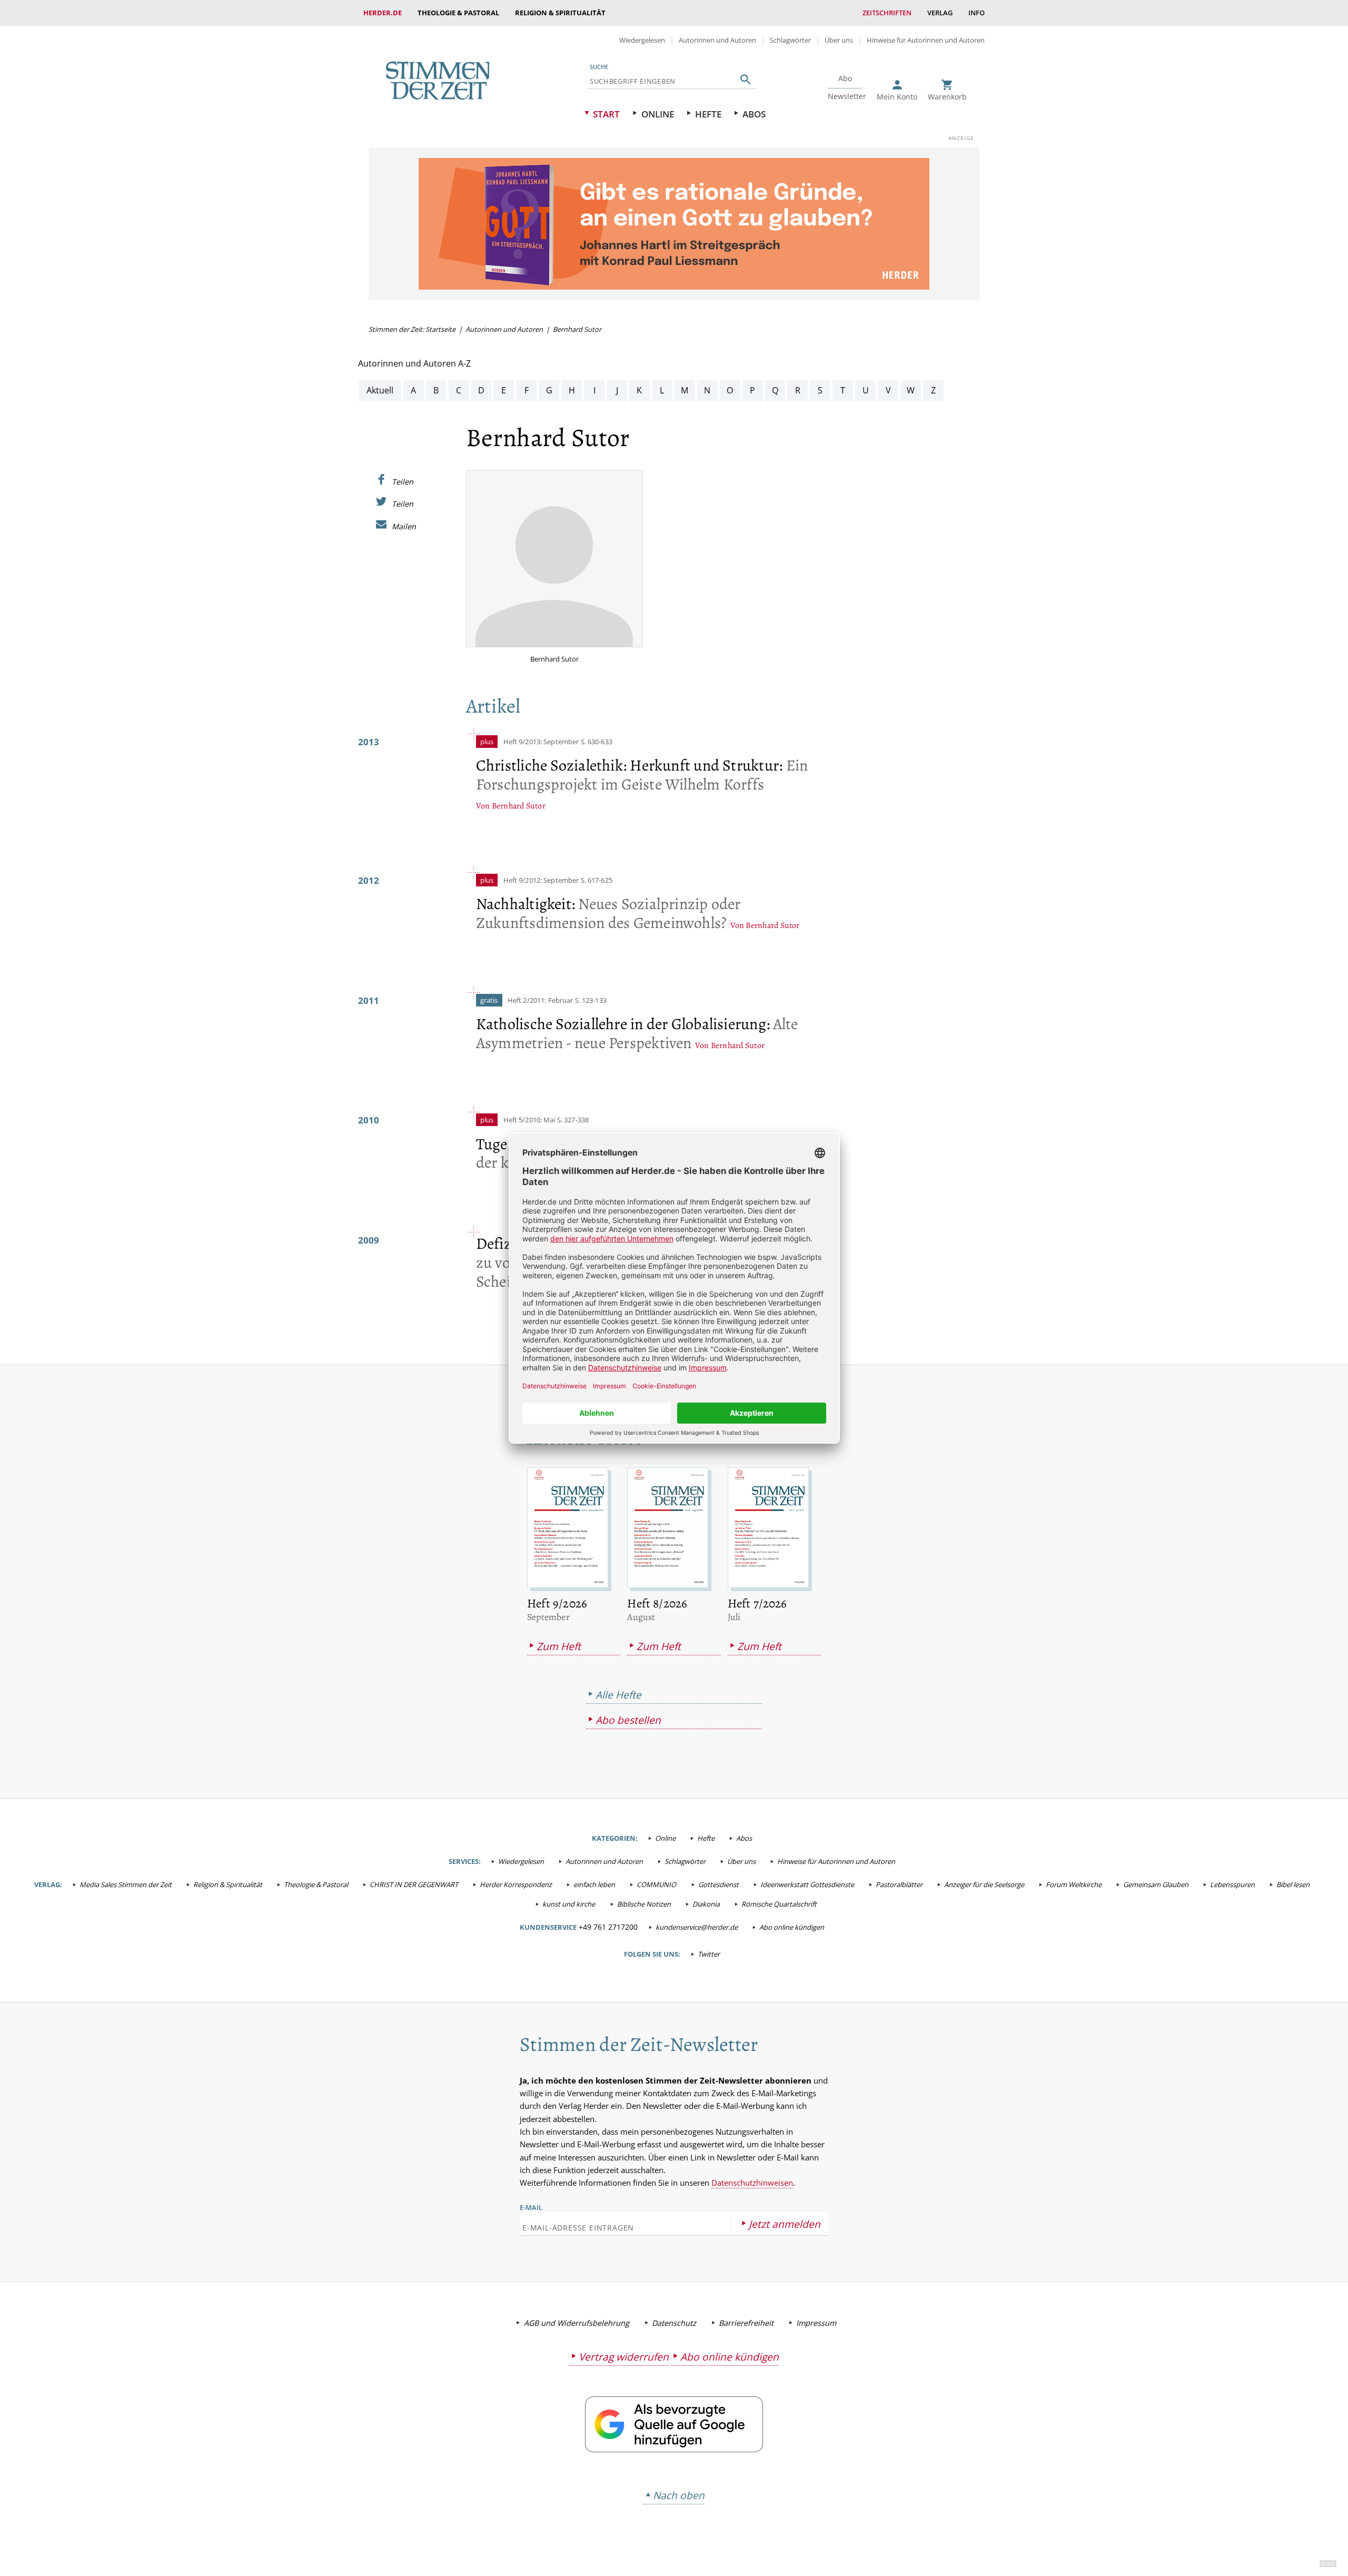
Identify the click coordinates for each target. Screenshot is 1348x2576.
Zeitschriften (887, 13)
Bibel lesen (1293, 1884)
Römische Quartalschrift (779, 1904)
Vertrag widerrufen (624, 2357)
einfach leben (594, 1884)
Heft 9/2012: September (541, 880)
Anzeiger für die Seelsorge (984, 1884)
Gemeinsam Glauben (1156, 1884)
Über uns (839, 40)
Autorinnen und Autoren (717, 40)
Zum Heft (559, 1646)
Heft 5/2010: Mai (529, 1120)
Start (606, 114)
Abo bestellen (628, 1720)
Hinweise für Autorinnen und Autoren (926, 40)
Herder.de (383, 13)
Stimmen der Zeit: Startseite (412, 329)
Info (977, 13)
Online (658, 114)
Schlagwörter (790, 40)
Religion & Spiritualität (560, 13)
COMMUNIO (656, 1884)
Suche (599, 67)
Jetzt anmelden (785, 2224)
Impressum (816, 2323)
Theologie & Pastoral (458, 13)
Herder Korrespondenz (516, 1884)
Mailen (404, 526)
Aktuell (380, 390)
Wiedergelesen (642, 40)
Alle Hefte (618, 1695)
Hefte (708, 114)
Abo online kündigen (792, 1927)
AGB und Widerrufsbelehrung (577, 2323)
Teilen (403, 481)
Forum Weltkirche (1074, 1884)
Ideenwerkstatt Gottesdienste (807, 1884)
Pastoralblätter (899, 1884)
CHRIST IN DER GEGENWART (414, 1884)
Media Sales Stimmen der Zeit (126, 1884)
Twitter (709, 1954)
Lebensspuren (1232, 1884)
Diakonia (706, 1904)
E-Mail (531, 2207)
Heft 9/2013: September (542, 742)
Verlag (940, 13)
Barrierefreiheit (746, 2323)
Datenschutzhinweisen (752, 2183)
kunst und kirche (569, 1904)
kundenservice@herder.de (697, 1927)
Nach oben (679, 2495)
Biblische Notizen (644, 1904)
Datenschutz (674, 2323)
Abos (754, 114)
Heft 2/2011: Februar (541, 1000)
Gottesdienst (718, 1884)
